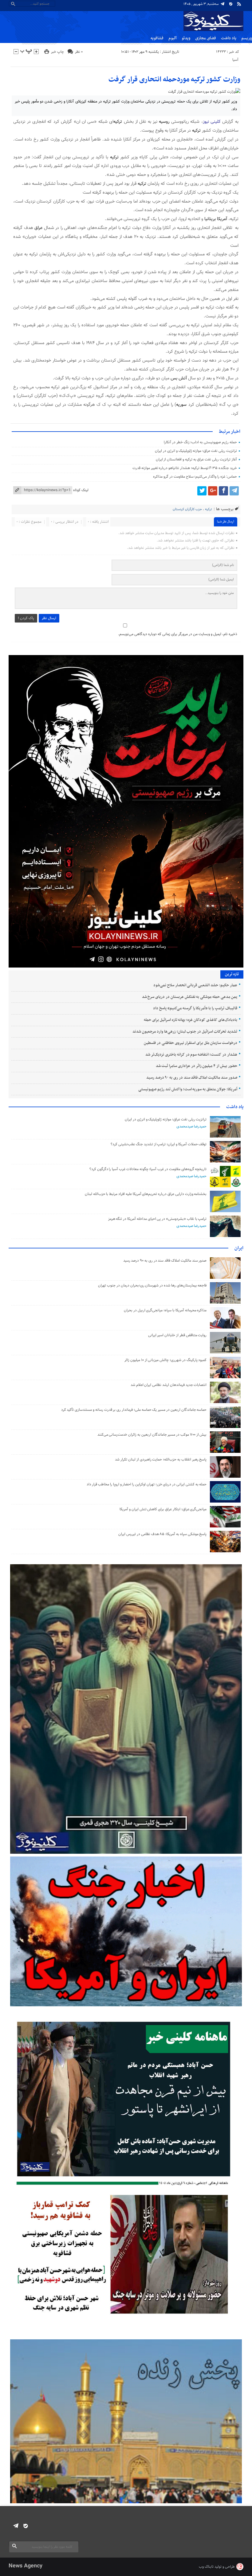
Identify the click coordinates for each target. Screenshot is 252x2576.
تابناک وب (206, 2567)
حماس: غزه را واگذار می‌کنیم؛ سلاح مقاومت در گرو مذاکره (195, 477)
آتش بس (179, 378)
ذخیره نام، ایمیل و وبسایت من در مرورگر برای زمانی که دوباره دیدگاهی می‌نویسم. (178, 634)
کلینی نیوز (213, 122)
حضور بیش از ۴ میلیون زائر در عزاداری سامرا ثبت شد (197, 1066)
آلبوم (173, 38)
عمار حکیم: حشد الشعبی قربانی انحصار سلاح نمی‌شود (195, 985)
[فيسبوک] (223, 491)
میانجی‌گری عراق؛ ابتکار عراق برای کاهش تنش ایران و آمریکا (163, 1509)
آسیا (235, 60)
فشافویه (157, 38)
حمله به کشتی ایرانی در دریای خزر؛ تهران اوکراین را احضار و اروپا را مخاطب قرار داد (147, 1484)
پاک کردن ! (26, 618)
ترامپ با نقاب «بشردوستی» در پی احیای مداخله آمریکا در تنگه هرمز (157, 1219)
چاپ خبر (57, 52)
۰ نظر (79, 52)
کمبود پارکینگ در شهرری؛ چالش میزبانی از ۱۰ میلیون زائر (165, 1360)
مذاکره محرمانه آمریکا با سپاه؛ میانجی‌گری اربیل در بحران (165, 1310)
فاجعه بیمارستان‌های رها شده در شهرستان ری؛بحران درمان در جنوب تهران (152, 1286)
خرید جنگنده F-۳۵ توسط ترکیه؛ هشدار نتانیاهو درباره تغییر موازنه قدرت (185, 468)
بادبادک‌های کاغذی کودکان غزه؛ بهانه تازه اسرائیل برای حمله (190, 1020)
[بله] (231, 4)
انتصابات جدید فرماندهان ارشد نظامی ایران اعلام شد (169, 1385)
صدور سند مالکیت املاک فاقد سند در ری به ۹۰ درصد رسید (192, 1078)
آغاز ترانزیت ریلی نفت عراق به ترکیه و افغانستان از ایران (196, 460)
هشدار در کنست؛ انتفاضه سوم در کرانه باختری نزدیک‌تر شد (191, 1055)
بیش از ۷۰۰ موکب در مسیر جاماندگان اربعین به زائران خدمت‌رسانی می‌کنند (152, 1435)
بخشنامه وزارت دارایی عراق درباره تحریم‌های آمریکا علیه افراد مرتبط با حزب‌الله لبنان (146, 1194)
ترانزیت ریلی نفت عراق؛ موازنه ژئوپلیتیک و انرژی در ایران (196, 451)
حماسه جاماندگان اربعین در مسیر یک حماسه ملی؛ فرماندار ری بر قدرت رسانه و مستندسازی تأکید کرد (134, 1410)
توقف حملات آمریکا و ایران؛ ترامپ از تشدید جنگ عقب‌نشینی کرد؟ (159, 1144)
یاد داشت (229, 38)
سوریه (181, 405)
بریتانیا (210, 219)
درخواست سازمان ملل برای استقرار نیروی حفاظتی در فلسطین (190, 1043)
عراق (38, 228)
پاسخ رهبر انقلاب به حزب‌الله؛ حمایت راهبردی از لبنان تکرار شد (161, 1460)
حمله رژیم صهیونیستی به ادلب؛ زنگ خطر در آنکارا (200, 442)
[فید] (239, 4)
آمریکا (222, 219)
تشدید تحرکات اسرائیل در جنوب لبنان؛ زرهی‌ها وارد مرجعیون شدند (185, 1032)
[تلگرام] (222, 4)
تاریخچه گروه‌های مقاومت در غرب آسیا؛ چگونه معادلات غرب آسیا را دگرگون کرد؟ (148, 1169)
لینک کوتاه (81, 490)
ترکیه (118, 122)
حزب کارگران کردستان (187, 509)
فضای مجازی (206, 38)
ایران (239, 1248)
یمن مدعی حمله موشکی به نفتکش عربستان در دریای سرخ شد (190, 997)
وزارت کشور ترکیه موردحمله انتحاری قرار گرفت (174, 80)
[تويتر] (202, 491)
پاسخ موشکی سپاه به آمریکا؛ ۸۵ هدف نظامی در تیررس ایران (162, 1534)
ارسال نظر (49, 618)
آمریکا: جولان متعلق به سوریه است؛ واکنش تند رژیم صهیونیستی (188, 1089)
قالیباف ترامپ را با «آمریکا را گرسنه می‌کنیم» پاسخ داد (195, 1008)
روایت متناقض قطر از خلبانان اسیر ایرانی (177, 1335)
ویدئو (186, 38)
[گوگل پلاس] (213, 491)
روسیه (164, 122)
